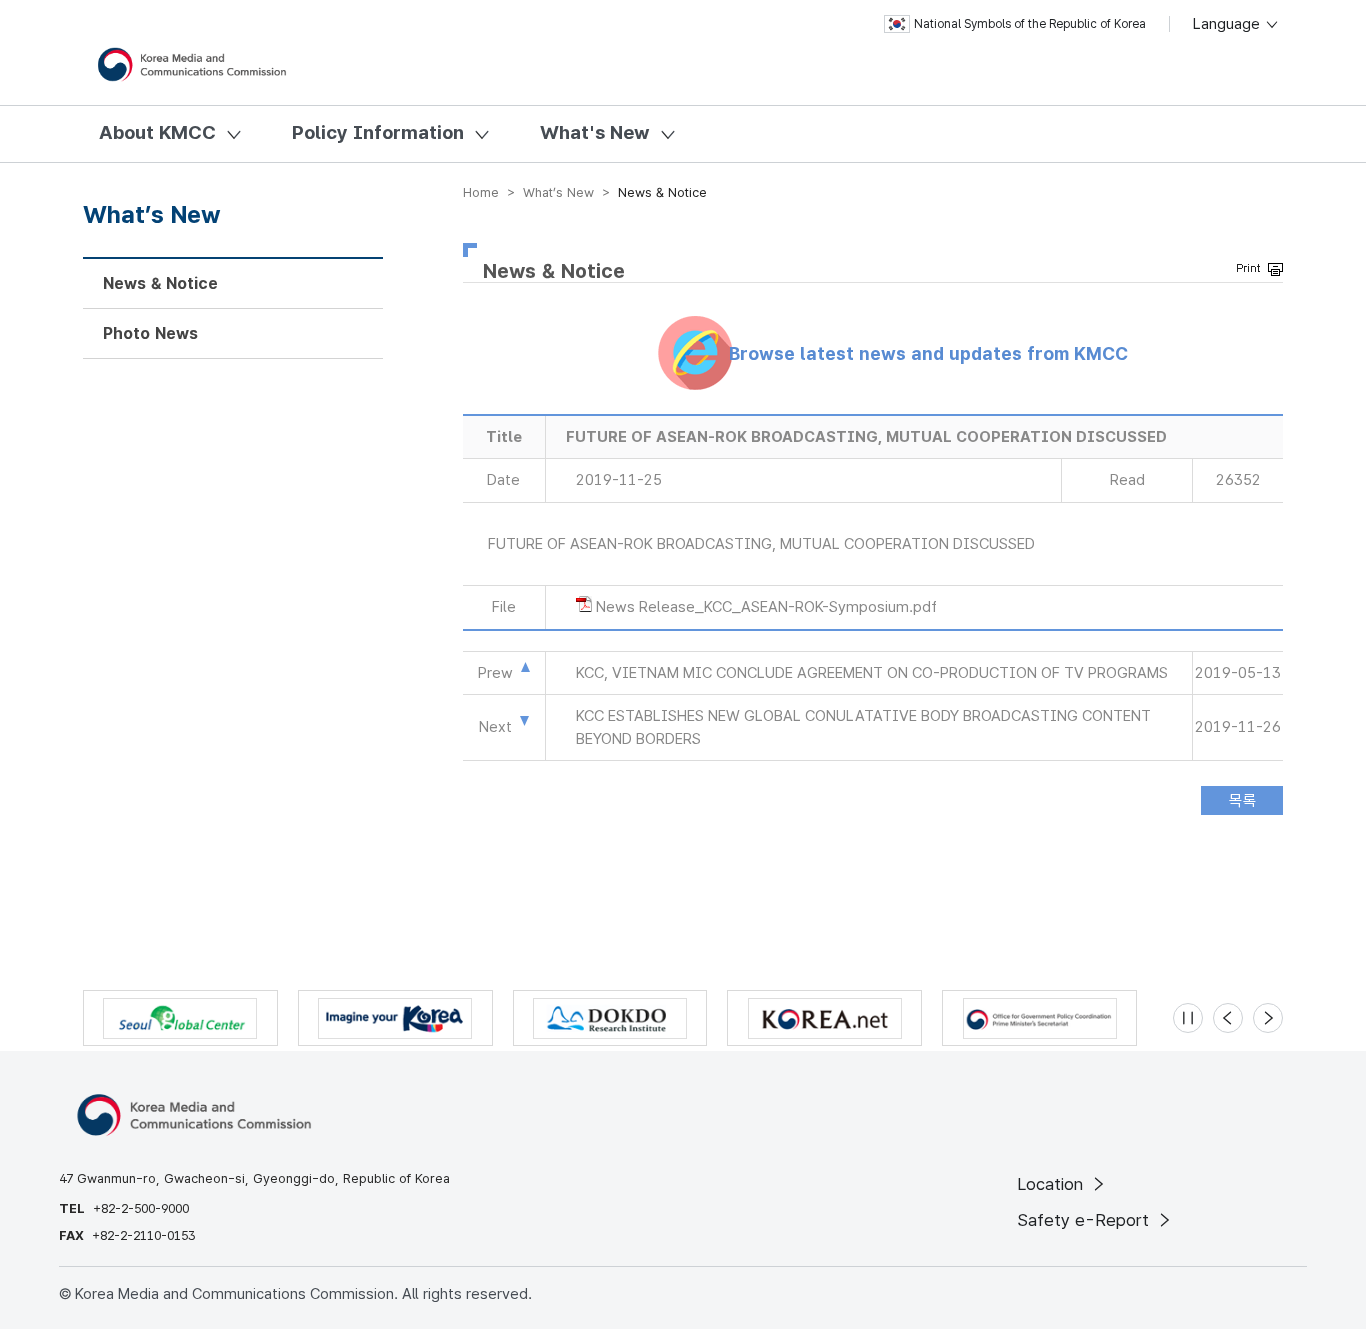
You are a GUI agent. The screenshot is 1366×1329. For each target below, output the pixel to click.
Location (1052, 1184)
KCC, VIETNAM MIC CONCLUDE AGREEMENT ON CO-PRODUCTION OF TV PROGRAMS (872, 673)
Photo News (150, 333)
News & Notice (160, 283)
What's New (595, 132)
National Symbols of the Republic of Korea (1030, 24)
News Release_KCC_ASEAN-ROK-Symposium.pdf (766, 607)
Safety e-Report (1085, 1220)
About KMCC (157, 132)
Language (1228, 24)
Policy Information (378, 132)
